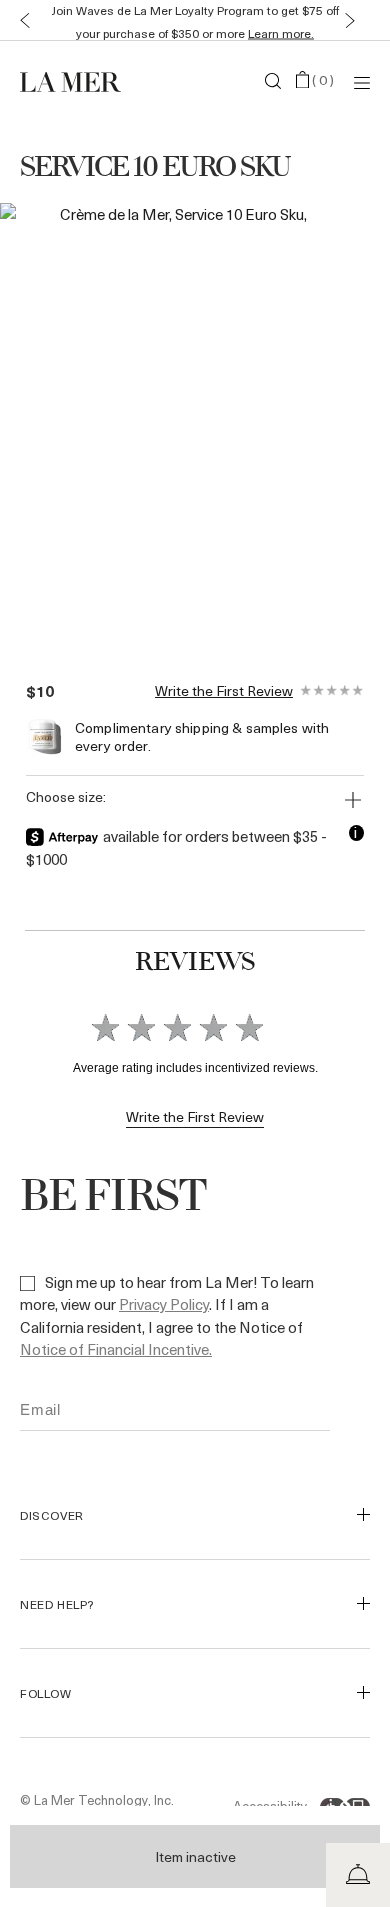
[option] (175, 422)
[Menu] (362, 81)
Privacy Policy (164, 1304)
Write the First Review (224, 691)
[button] (20, 20)
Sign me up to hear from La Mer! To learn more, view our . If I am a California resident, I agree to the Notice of (167, 1316)
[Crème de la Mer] (78, 81)
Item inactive (195, 1856)
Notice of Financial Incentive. (116, 1349)
